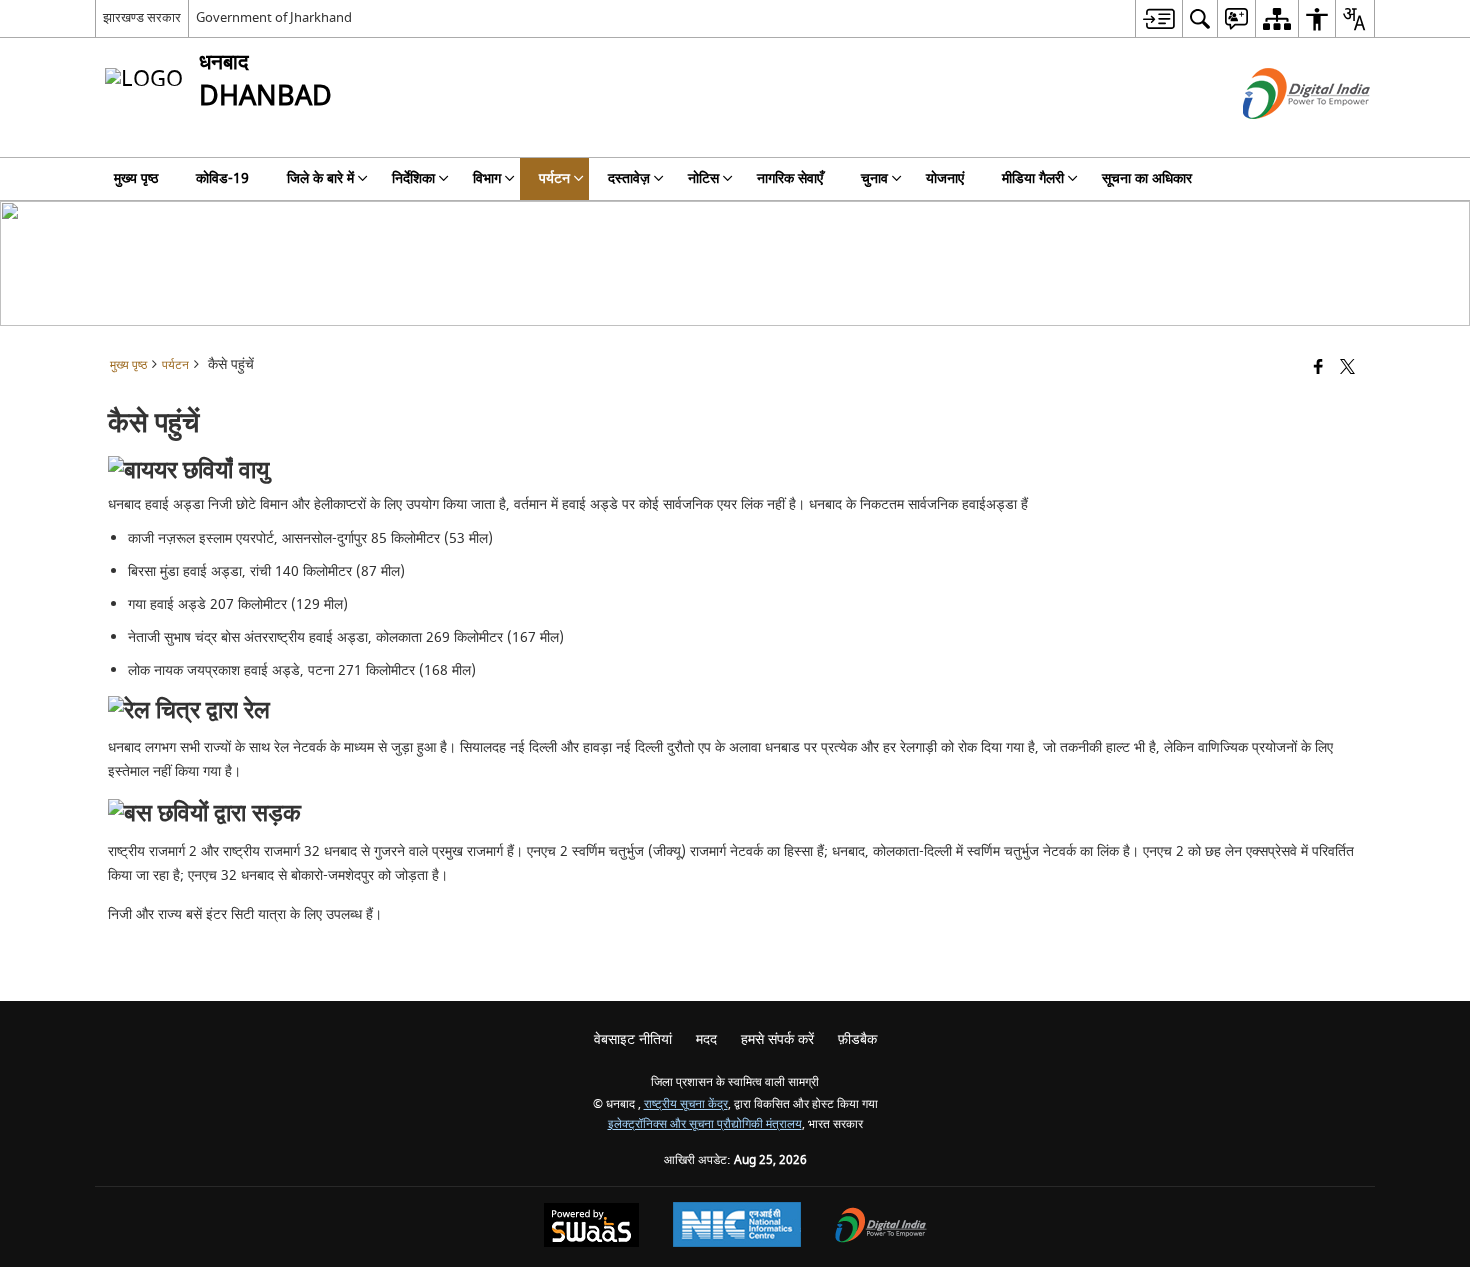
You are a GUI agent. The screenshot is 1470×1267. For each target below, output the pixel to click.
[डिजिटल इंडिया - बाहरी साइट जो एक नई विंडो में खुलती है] (1281, 136)
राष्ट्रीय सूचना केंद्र (686, 1104)
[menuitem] (1158, 18)
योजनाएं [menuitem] (945, 178)
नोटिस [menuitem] (703, 178)
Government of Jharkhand (274, 17)
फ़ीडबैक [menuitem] (857, 1039)
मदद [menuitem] (706, 1039)
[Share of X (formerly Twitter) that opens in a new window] (1347, 368)
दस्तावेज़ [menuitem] (629, 178)
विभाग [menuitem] (487, 178)
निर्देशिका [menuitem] (413, 178)
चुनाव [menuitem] (874, 178)
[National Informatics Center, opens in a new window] (737, 1227)
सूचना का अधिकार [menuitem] (1147, 178)
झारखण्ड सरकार (142, 17)
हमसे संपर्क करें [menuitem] (777, 1039)
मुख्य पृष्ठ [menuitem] (136, 178)
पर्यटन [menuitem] (554, 178)
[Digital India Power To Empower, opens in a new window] (881, 1227)
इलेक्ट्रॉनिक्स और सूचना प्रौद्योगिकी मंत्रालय (705, 1124)
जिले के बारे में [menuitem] (320, 178)
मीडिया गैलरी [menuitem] (1033, 178)
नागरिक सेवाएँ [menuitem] (790, 178)
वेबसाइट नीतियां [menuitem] (633, 1039)
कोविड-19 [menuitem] (222, 178)
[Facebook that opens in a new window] (1318, 368)
